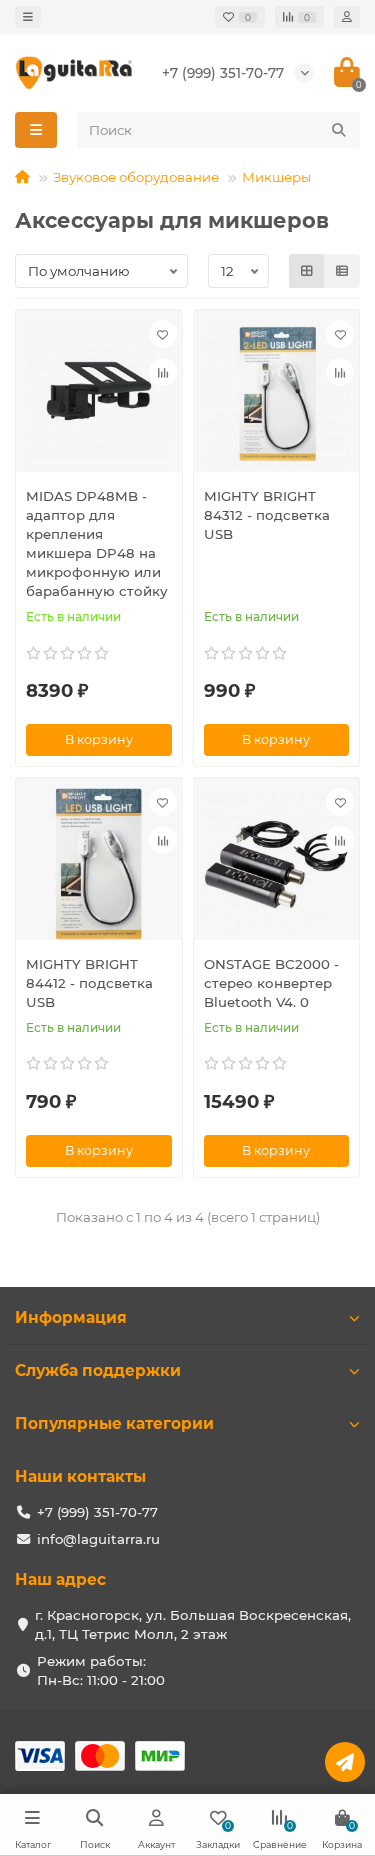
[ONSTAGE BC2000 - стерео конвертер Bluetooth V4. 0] (277, 864)
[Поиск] (339, 130)
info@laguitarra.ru (98, 1539)
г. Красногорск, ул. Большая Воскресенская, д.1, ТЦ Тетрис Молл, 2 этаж (193, 1624)
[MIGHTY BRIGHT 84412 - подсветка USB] (99, 864)
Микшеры (276, 177)
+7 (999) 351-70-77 (223, 73)
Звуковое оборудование (136, 177)
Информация (71, 1317)
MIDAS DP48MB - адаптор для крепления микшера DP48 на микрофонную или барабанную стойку (97, 543)
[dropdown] (28, 17)
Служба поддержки (98, 1370)
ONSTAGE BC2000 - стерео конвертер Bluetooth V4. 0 (271, 983)
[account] (347, 17)
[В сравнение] (163, 372)
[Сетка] (307, 271)
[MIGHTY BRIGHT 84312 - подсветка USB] (277, 396)
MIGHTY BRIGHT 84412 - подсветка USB (89, 983)
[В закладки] (163, 334)
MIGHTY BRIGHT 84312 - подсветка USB (267, 515)
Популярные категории (114, 1423)
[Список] (342, 271)
